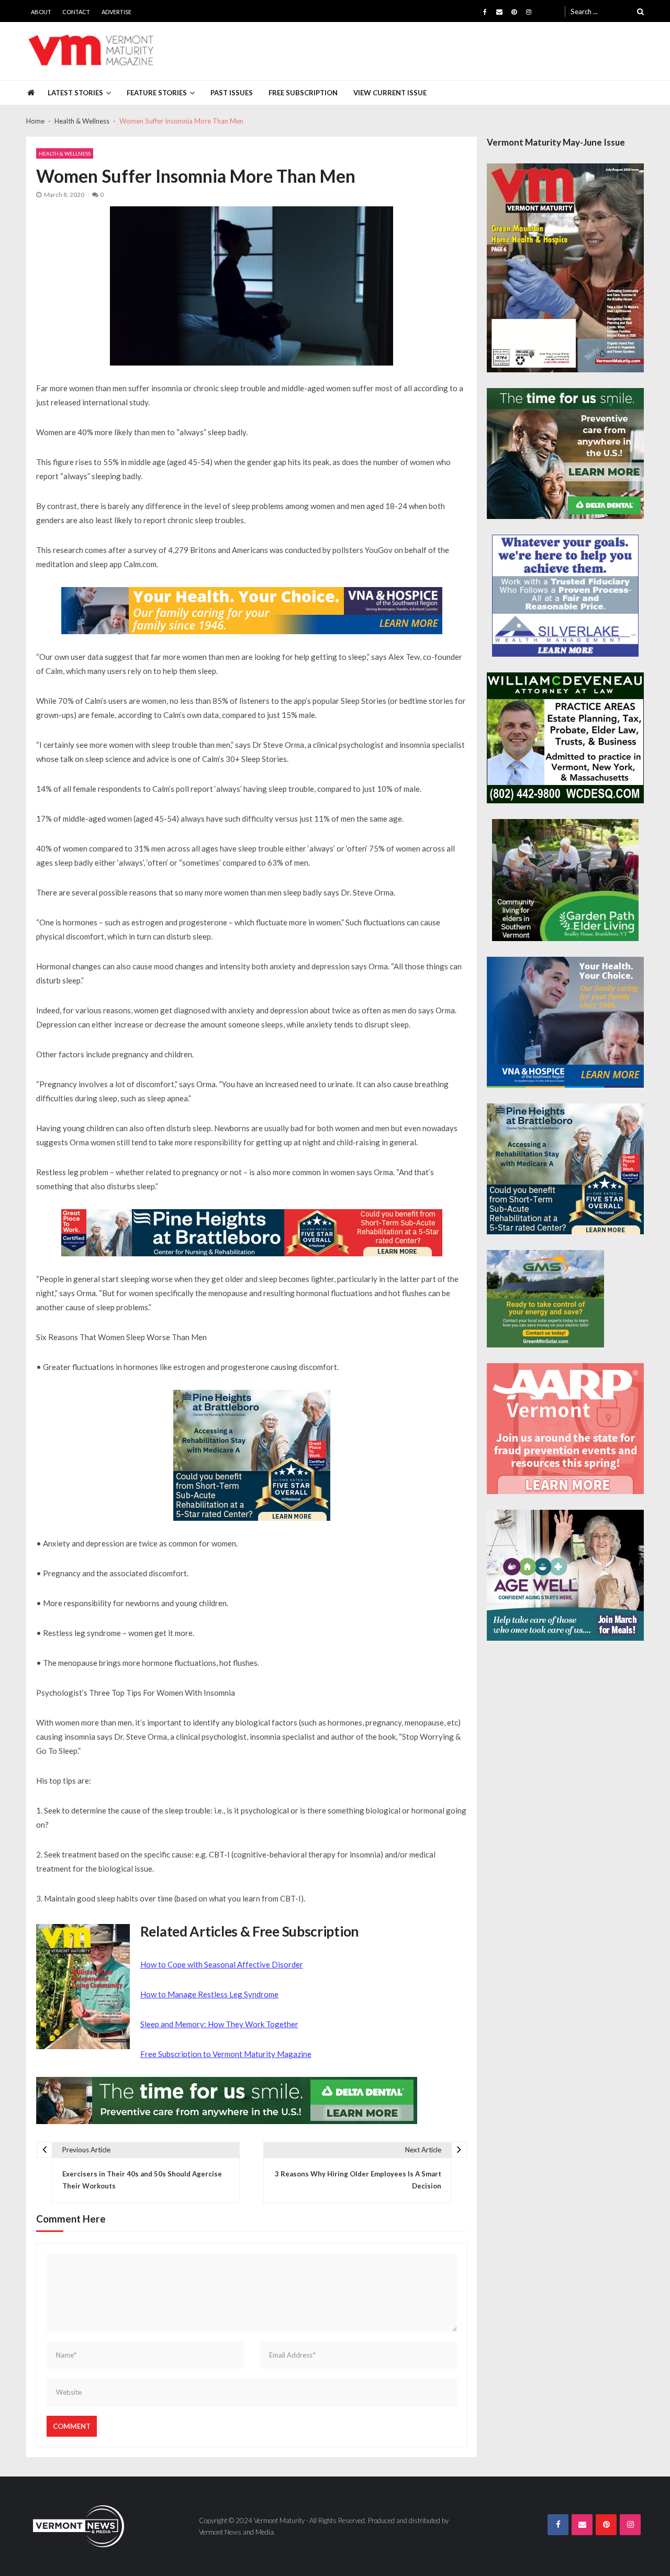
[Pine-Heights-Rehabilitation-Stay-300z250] (252, 1455)
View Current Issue (390, 93)
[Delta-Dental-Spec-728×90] (227, 2100)
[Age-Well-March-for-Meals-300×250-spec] (565, 1575)
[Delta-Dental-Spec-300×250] (565, 454)
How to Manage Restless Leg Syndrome (209, 1994)
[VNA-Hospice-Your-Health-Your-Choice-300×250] (565, 1022)
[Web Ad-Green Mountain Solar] (545, 1299)
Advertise (116, 12)
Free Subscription (303, 93)
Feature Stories (157, 93)
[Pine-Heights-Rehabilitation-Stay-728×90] (252, 1233)
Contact (76, 12)
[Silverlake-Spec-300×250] (565, 596)
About (41, 12)
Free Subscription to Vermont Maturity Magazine (226, 2054)
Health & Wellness (65, 153)
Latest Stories (75, 93)
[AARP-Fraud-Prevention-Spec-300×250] (565, 1429)
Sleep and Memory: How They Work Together (219, 2024)
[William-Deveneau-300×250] (565, 738)
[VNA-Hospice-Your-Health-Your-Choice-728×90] (252, 611)
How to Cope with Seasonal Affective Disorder (222, 1964)
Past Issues (232, 93)
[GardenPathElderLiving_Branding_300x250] (565, 880)
